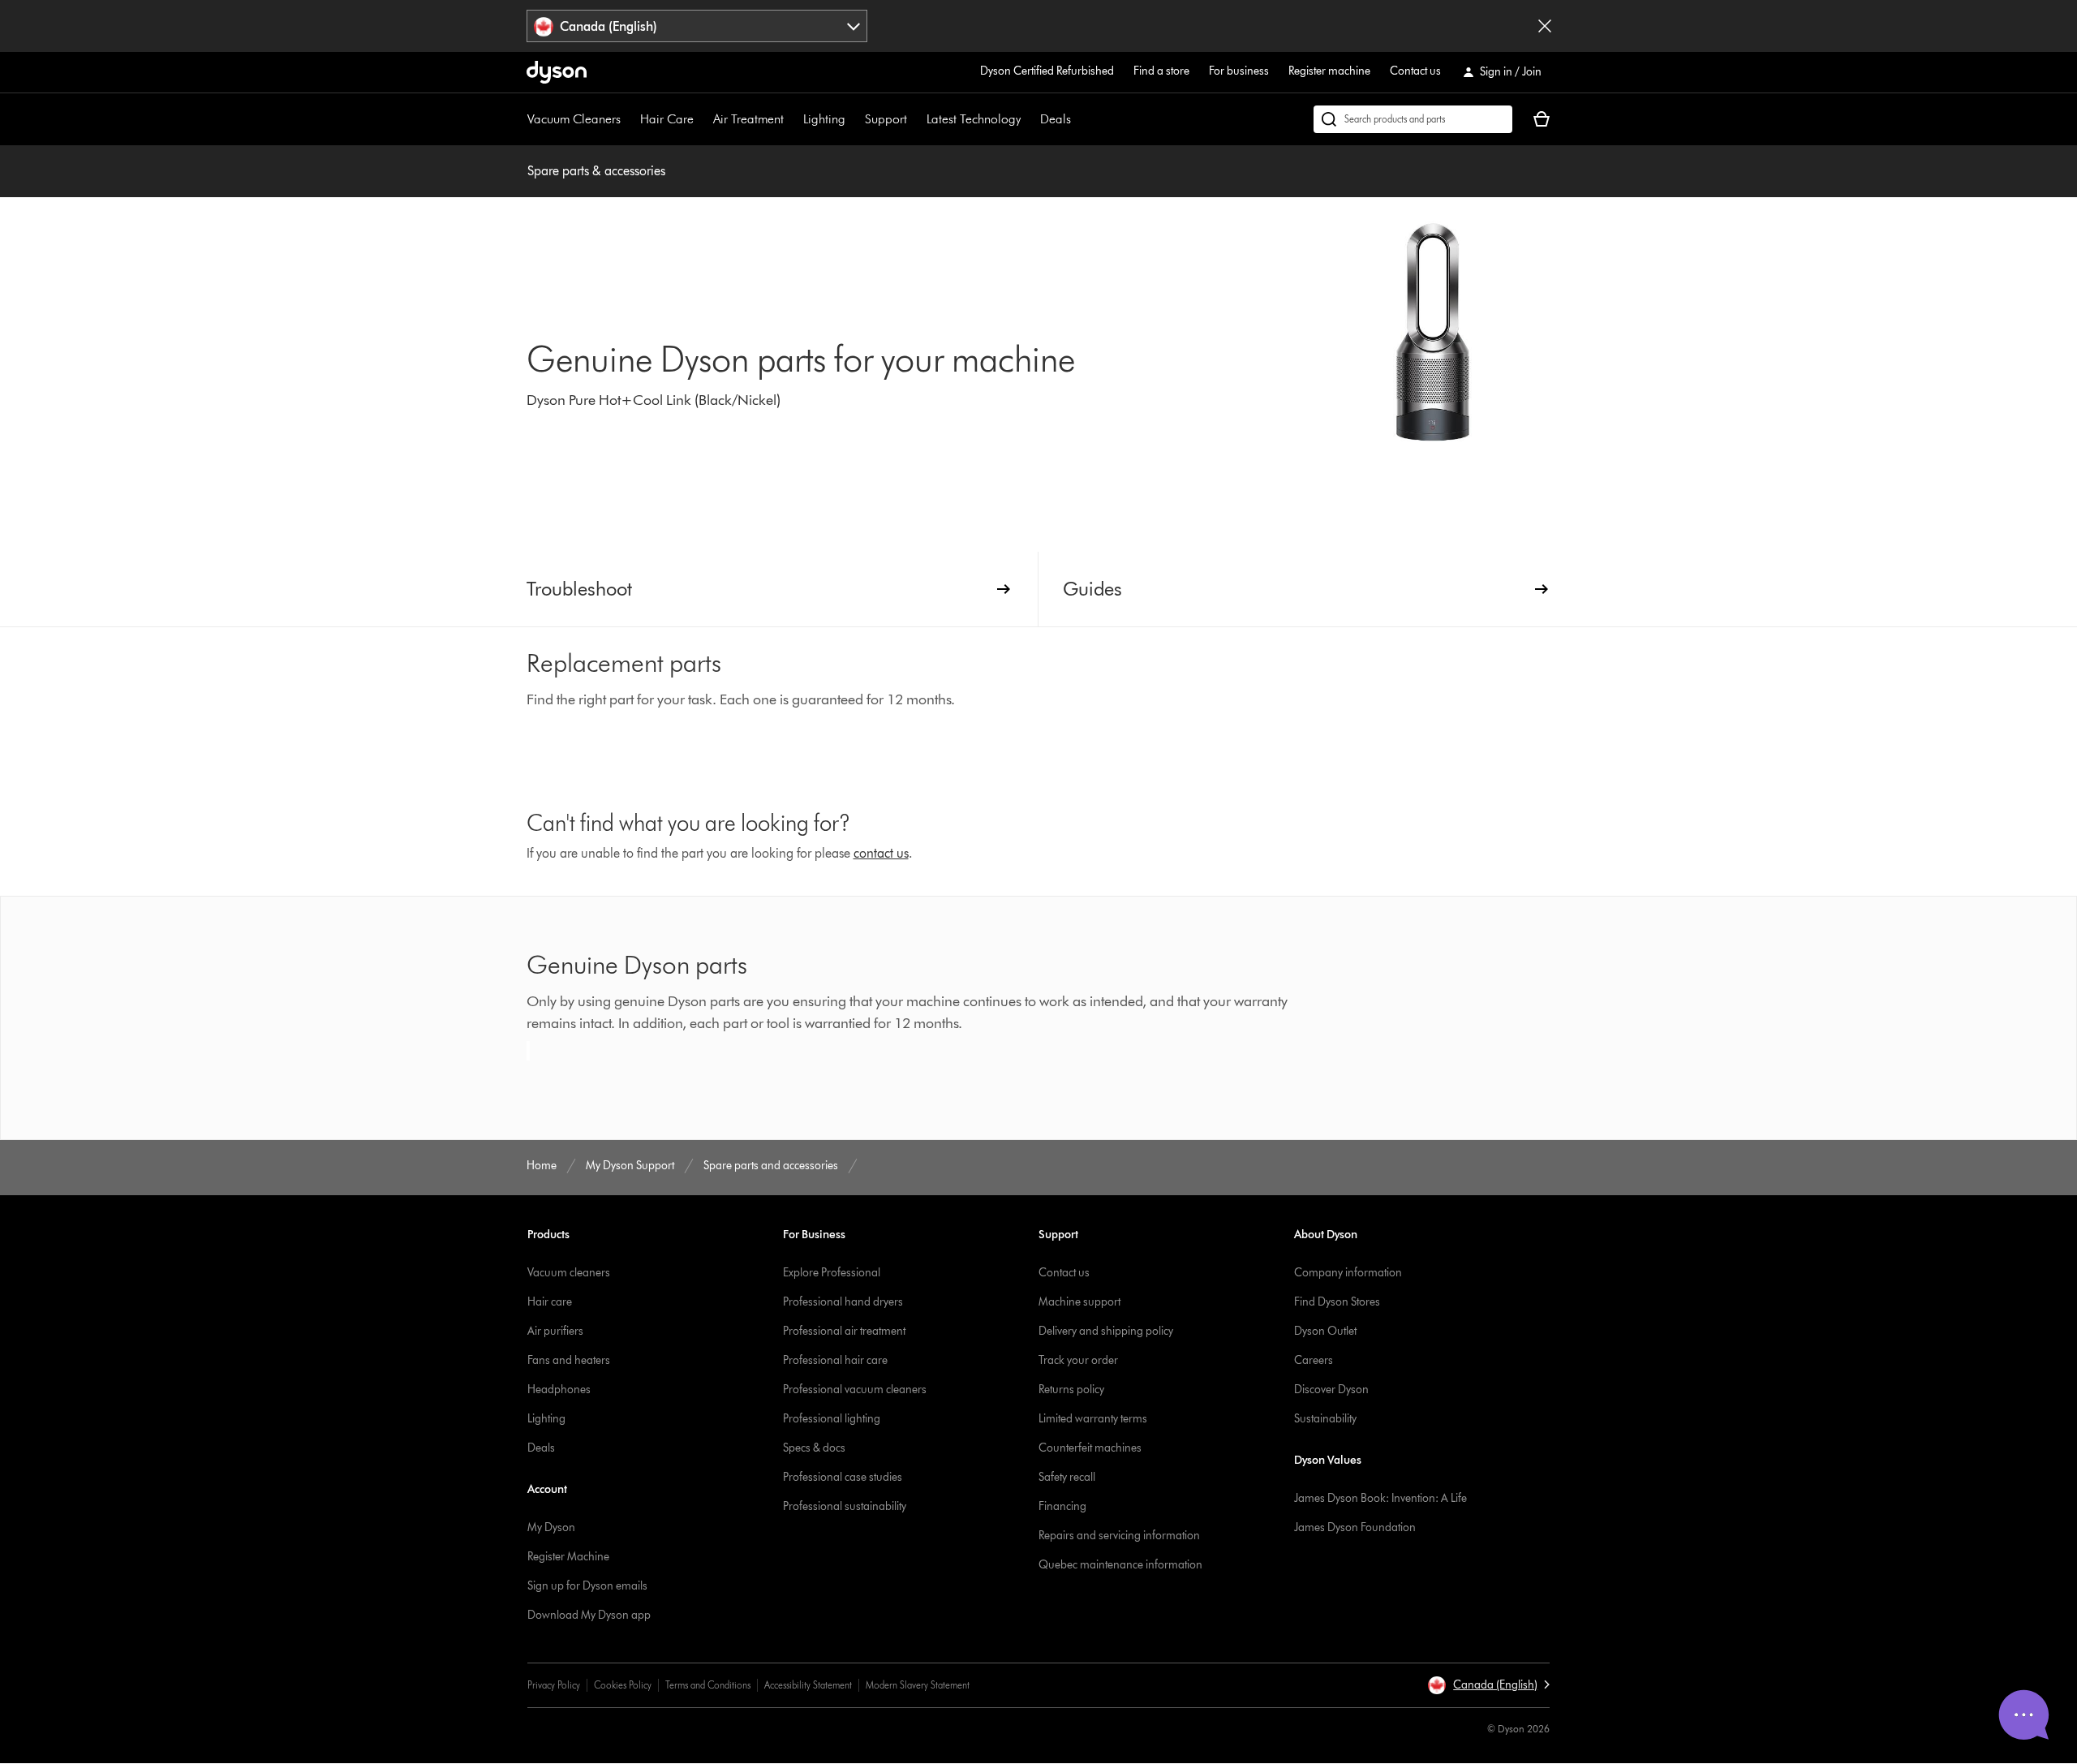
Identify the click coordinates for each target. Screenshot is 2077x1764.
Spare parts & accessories (596, 171)
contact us (881, 853)
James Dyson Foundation (1355, 1527)
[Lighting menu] (854, 119)
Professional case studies (843, 1477)
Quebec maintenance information (1120, 1565)
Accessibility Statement (808, 1685)
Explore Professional (832, 1273)
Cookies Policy (623, 1685)
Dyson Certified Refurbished (1047, 71)
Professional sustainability (845, 1506)
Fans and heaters (569, 1360)
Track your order (1078, 1360)
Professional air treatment (844, 1331)
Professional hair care (835, 1360)
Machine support (1079, 1302)
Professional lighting (832, 1419)
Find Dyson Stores (1337, 1302)
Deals (1056, 119)
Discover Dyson (1331, 1390)
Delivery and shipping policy (1106, 1331)
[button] (1488, 1685)
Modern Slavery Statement (918, 1685)
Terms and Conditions (708, 1685)
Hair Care (667, 119)
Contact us (1415, 71)
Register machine (1329, 71)
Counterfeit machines (1090, 1448)
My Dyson (551, 1527)
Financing (1062, 1506)
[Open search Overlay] (1413, 119)
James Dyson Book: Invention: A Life (1380, 1498)
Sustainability (1325, 1419)
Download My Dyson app (589, 1615)
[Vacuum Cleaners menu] (629, 119)
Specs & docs (814, 1448)
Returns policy (1071, 1390)
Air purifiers (555, 1331)
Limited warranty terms (1093, 1419)
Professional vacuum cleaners (855, 1390)
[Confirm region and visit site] (1545, 26)
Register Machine (568, 1557)
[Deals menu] (1079, 119)
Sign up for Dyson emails (587, 1586)
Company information (1348, 1273)
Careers (1314, 1360)
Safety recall (1067, 1477)
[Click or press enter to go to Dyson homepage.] (557, 72)
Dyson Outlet (1325, 1331)
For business (1239, 71)
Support (886, 119)
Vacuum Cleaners (574, 119)
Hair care (550, 1302)
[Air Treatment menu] (792, 119)
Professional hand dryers (843, 1302)
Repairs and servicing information (1119, 1536)
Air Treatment (748, 119)
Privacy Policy (554, 1685)
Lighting (824, 119)
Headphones (559, 1390)
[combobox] (697, 26)
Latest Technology (974, 119)
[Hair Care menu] (702, 119)
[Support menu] (915, 119)
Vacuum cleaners (569, 1273)
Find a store (1161, 71)
